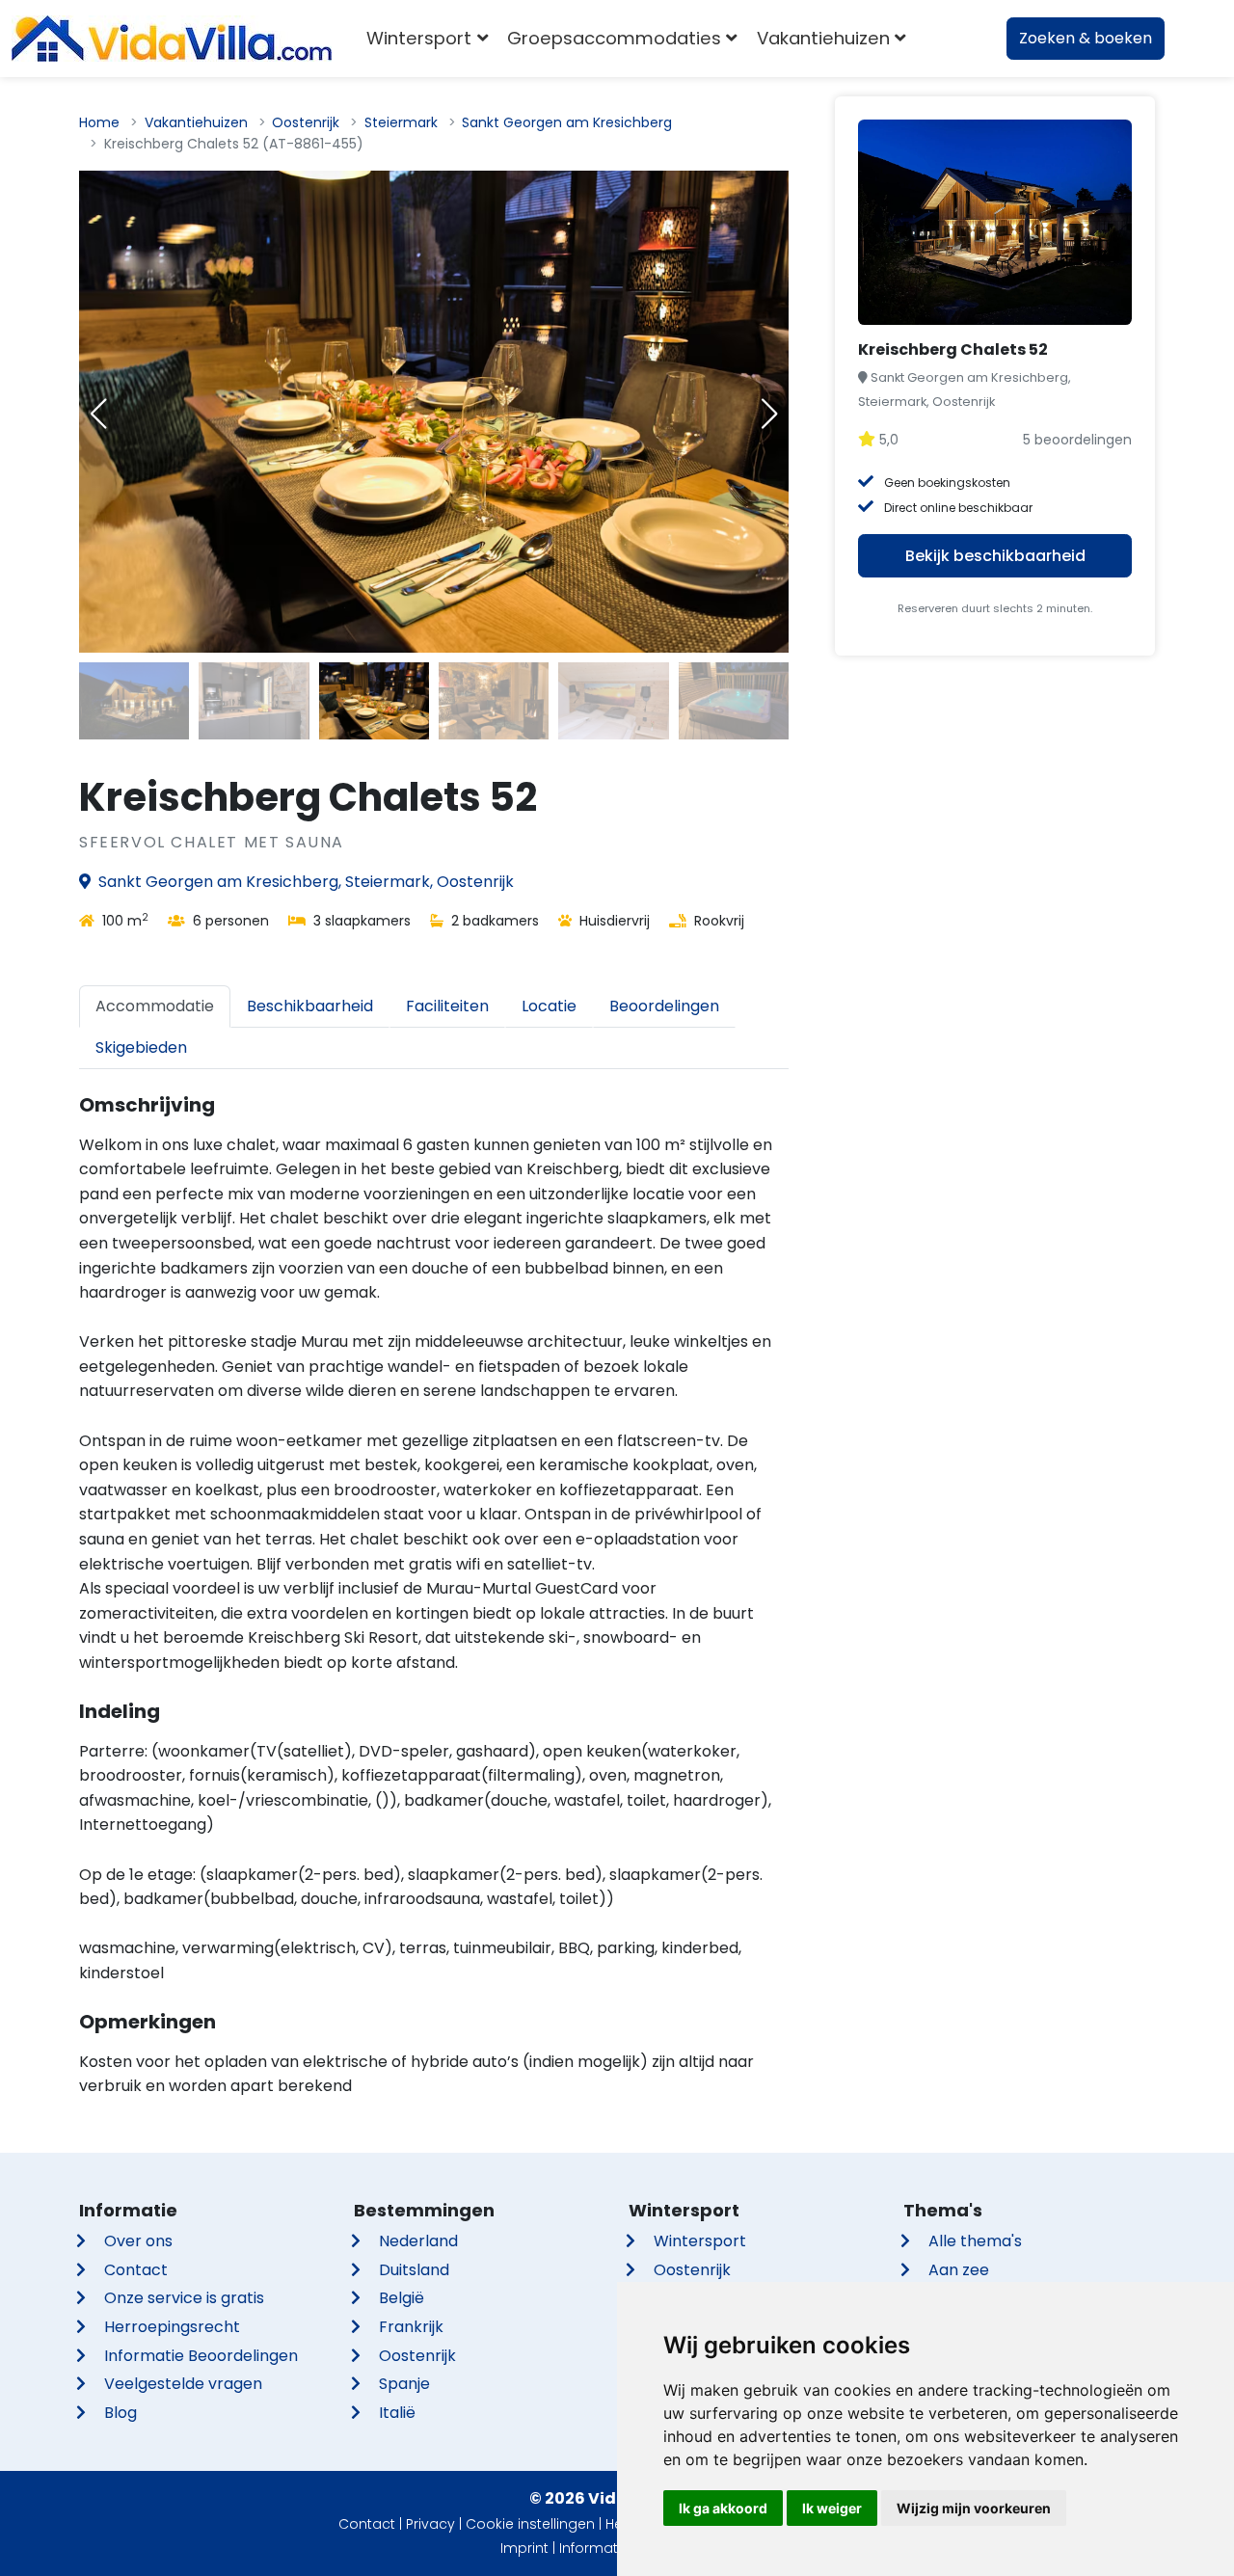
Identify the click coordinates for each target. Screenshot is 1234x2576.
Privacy (430, 2524)
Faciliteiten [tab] (447, 1006)
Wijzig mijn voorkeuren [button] (974, 2508)
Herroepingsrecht (172, 2327)
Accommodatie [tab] (155, 1006)
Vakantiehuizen (196, 122)
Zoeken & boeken (1086, 38)
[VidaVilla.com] (172, 39)
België (402, 2298)
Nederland (418, 2241)
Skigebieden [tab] (141, 1047)
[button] (769, 414)
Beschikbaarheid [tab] (310, 1006)
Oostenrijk (306, 122)
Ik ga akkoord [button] (723, 2508)
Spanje (404, 2384)
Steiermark (401, 122)
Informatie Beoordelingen (201, 2356)
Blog (121, 2413)
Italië (397, 2413)
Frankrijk (411, 2327)
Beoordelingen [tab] (664, 1006)
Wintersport (700, 2241)
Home (99, 122)
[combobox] (944, 39)
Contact (136, 2270)
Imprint (524, 2548)
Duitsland (414, 2270)
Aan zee (959, 2270)
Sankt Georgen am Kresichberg (567, 122)
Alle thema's (975, 2241)
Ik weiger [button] (832, 2508)
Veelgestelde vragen (183, 2384)
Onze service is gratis (184, 2298)
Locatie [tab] (549, 1006)
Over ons (138, 2241)
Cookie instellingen (530, 2524)
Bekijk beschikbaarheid (995, 556)
